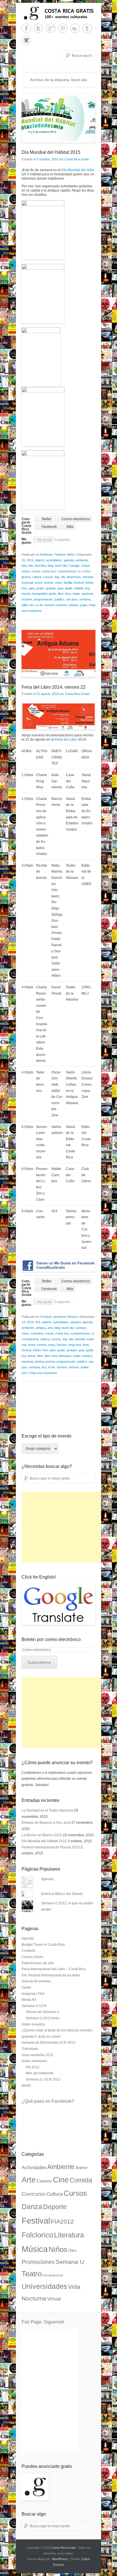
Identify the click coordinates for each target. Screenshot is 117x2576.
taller (25, 605)
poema (39, 1361)
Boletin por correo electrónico (51, 1639)
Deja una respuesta (43, 1373)
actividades (54, 560)
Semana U (70, 2262)
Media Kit (29, 2000)
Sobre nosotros (33, 2024)
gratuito (51, 588)
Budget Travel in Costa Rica (43, 1945)
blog (51, 566)
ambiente (82, 560)
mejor (76, 594)
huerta (26, 594)
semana (85, 599)
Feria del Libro (66, 739)
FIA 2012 (33, 2067)
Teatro (32, 2274)
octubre (27, 599)
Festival (60, 554)
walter (85, 1367)
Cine (61, 2180)
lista (68, 594)
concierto (37, 1333)
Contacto (29, 1951)
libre (61, 594)
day (57, 577)
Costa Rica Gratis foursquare (75, 28)
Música (72, 1317)
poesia (50, 1361)
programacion (43, 599)
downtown (74, 577)
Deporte (55, 2207)
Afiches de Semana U (43, 2012)
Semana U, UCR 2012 (43, 2079)
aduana (76, 1322)
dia (63, 577)
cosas (36, 571)
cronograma (30, 1339)
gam (32, 588)
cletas (26, 571)
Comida (81, 2180)
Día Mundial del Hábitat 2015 (51, 152)
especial (27, 583)
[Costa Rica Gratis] (58, 13)
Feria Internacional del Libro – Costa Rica (54, 1969)
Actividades (34, 2168)
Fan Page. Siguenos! (43, 2322)
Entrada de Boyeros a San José (46, 1823)
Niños (71, 554)
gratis (40, 588)
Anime (82, 2168)
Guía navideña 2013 (37, 2055)
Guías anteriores (34, 2061)
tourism (50, 605)
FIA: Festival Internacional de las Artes (51, 1975)
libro (48, 1356)
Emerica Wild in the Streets (62, 1894)
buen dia (61, 566)
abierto (40, 560)
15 (23, 560)
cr (79, 571)
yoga (83, 605)
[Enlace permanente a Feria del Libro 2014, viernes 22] (58, 653)
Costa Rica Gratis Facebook (26, 28)
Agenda (47, 1879)
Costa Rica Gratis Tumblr (87, 28)
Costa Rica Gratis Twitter (38, 28)
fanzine (62, 1345)
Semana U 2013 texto (43, 2018)
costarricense (67, 571)
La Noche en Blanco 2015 (42, 1835)
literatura (65, 1356)
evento (49, 583)
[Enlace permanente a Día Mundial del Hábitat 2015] (58, 118)
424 (38, 1322)
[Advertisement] (64, 1527)
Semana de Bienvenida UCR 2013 (48, 2043)
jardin (53, 594)
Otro (72, 2251)
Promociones (38, 2262)
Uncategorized (53, 2275)
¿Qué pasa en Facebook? (48, 2101)
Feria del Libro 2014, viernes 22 (54, 687)
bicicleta (40, 566)
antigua (41, 1328)
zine (24, 1373)
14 (23, 1322)
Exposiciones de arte (38, 1963)
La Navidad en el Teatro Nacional (47, 1810)
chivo (25, 1333)
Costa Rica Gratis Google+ (51, 28)
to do (39, 605)
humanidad (40, 594)
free (24, 588)
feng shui (75, 1345)
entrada (88, 577)
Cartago (74, 566)
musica (87, 1356)
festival (79, 583)
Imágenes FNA (33, 1994)
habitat (79, 588)
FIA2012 (62, 2222)
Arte (29, 2180)
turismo (62, 605)
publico (59, 599)
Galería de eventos (36, 1981)
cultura (37, 577)
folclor (89, 583)
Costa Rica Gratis (77, 159)
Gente (26, 1987)
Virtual (54, 2299)
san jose (72, 599)
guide (69, 588)
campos (81, 1328)
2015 (30, 560)
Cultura (55, 2194)
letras (32, 1356)
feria (86, 1345)
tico (32, 605)
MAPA (26, 2086)
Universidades (44, 2286)
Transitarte (30, 2049)
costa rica (49, 571)
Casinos (44, 2181)
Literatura (59, 1317)
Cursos (75, 2193)
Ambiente (46, 554)
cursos (48, 577)
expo (58, 583)
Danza (32, 2207)
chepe (85, 566)
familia (68, 583)
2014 (30, 1322)
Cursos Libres (32, 1957)
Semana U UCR (34, 2006)
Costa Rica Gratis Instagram (26, 40)
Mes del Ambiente (40, 2073)
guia (60, 588)
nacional (87, 594)
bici (31, 566)
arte (24, 566)
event (38, 583)
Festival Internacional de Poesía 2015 (51, 1847)
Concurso (34, 2194)
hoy (87, 588)
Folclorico (37, 2235)
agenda (69, 560)
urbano (73, 605)
